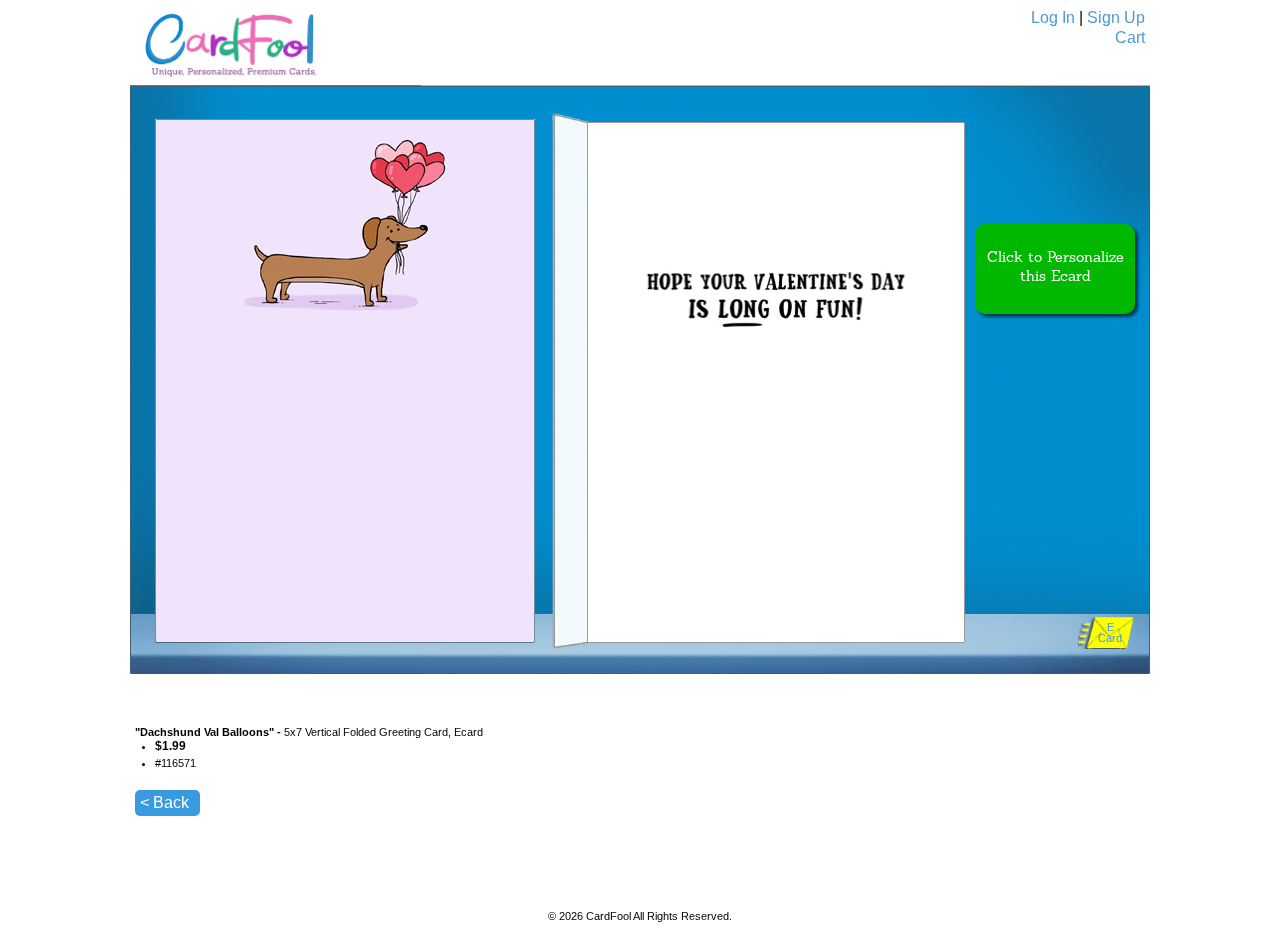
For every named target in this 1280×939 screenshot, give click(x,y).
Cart (1130, 37)
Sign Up (1116, 17)
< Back (164, 802)
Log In (1053, 17)
